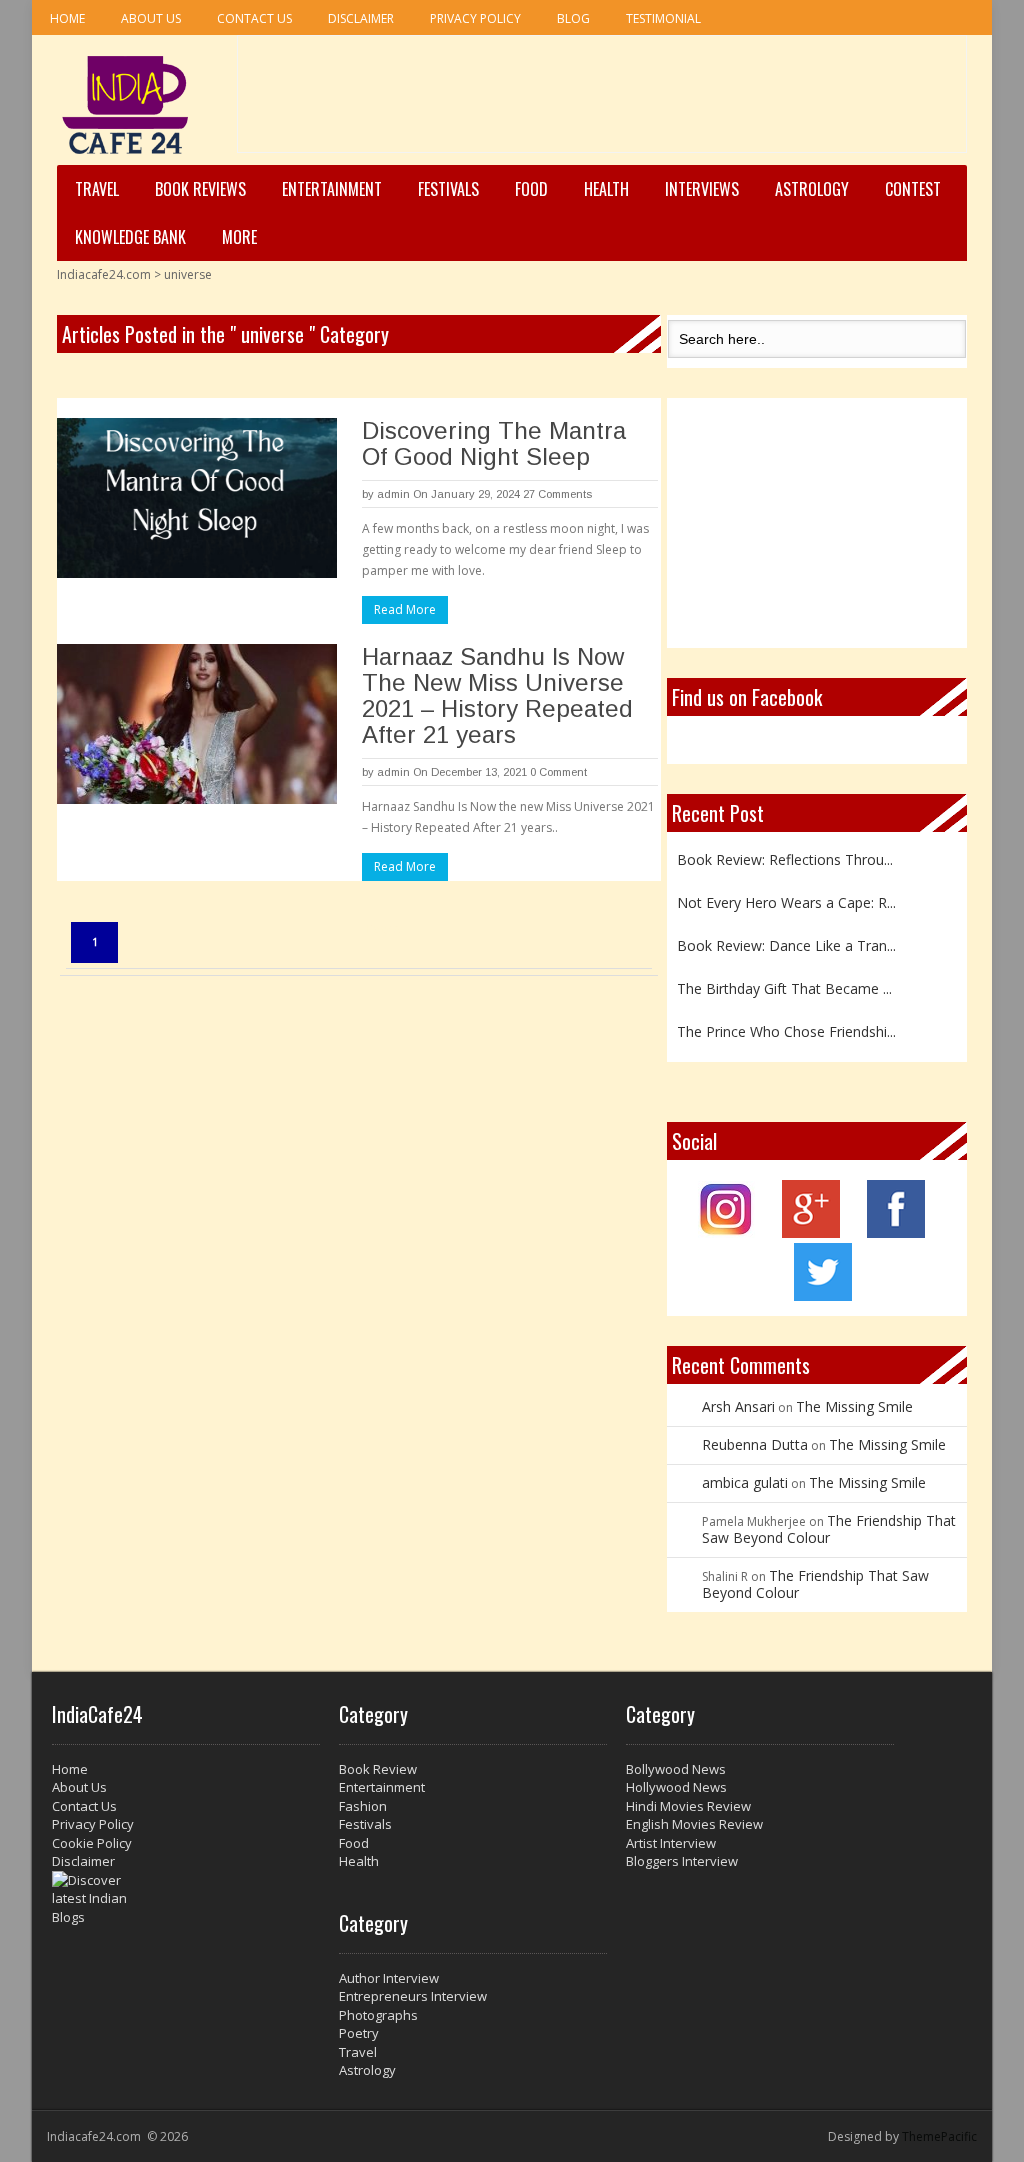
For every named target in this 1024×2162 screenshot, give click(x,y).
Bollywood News (676, 1769)
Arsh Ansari (738, 1406)
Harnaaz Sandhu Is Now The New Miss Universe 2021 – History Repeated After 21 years (497, 695)
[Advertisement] (602, 101)
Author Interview (389, 1978)
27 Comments (557, 494)
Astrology (812, 189)
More (239, 237)
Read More (405, 609)
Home (67, 18)
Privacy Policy (475, 18)
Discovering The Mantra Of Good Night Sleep (494, 443)
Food (531, 189)
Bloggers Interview (682, 1861)
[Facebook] (896, 1232)
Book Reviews (200, 189)
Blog (573, 18)
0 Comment (558, 772)
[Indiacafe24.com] (125, 105)
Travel (97, 189)
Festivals (448, 189)
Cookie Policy (92, 1843)
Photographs (378, 2015)
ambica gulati (745, 1482)
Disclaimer (361, 18)
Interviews (702, 189)
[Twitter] (823, 1295)
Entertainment (332, 189)
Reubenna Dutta (755, 1444)
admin (393, 494)
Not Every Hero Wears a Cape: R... (786, 896)
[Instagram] (726, 1232)
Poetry (359, 2033)
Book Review (378, 1769)
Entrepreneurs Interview (413, 1996)
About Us (151, 18)
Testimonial (663, 18)
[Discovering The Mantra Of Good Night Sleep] (197, 498)
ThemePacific (939, 2136)
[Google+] (811, 1232)
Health (606, 189)
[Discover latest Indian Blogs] (186, 1899)
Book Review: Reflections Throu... (785, 853)
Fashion (363, 1806)
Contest (913, 189)
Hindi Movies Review (688, 1806)
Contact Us (254, 18)
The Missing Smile (854, 1406)
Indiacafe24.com (104, 274)
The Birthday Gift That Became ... (784, 982)
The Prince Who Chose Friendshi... (786, 1025)
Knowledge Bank (130, 237)
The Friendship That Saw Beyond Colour (829, 1529)
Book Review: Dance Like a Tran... (786, 939)
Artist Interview (671, 1843)
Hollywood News (676, 1787)
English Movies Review (694, 1824)
